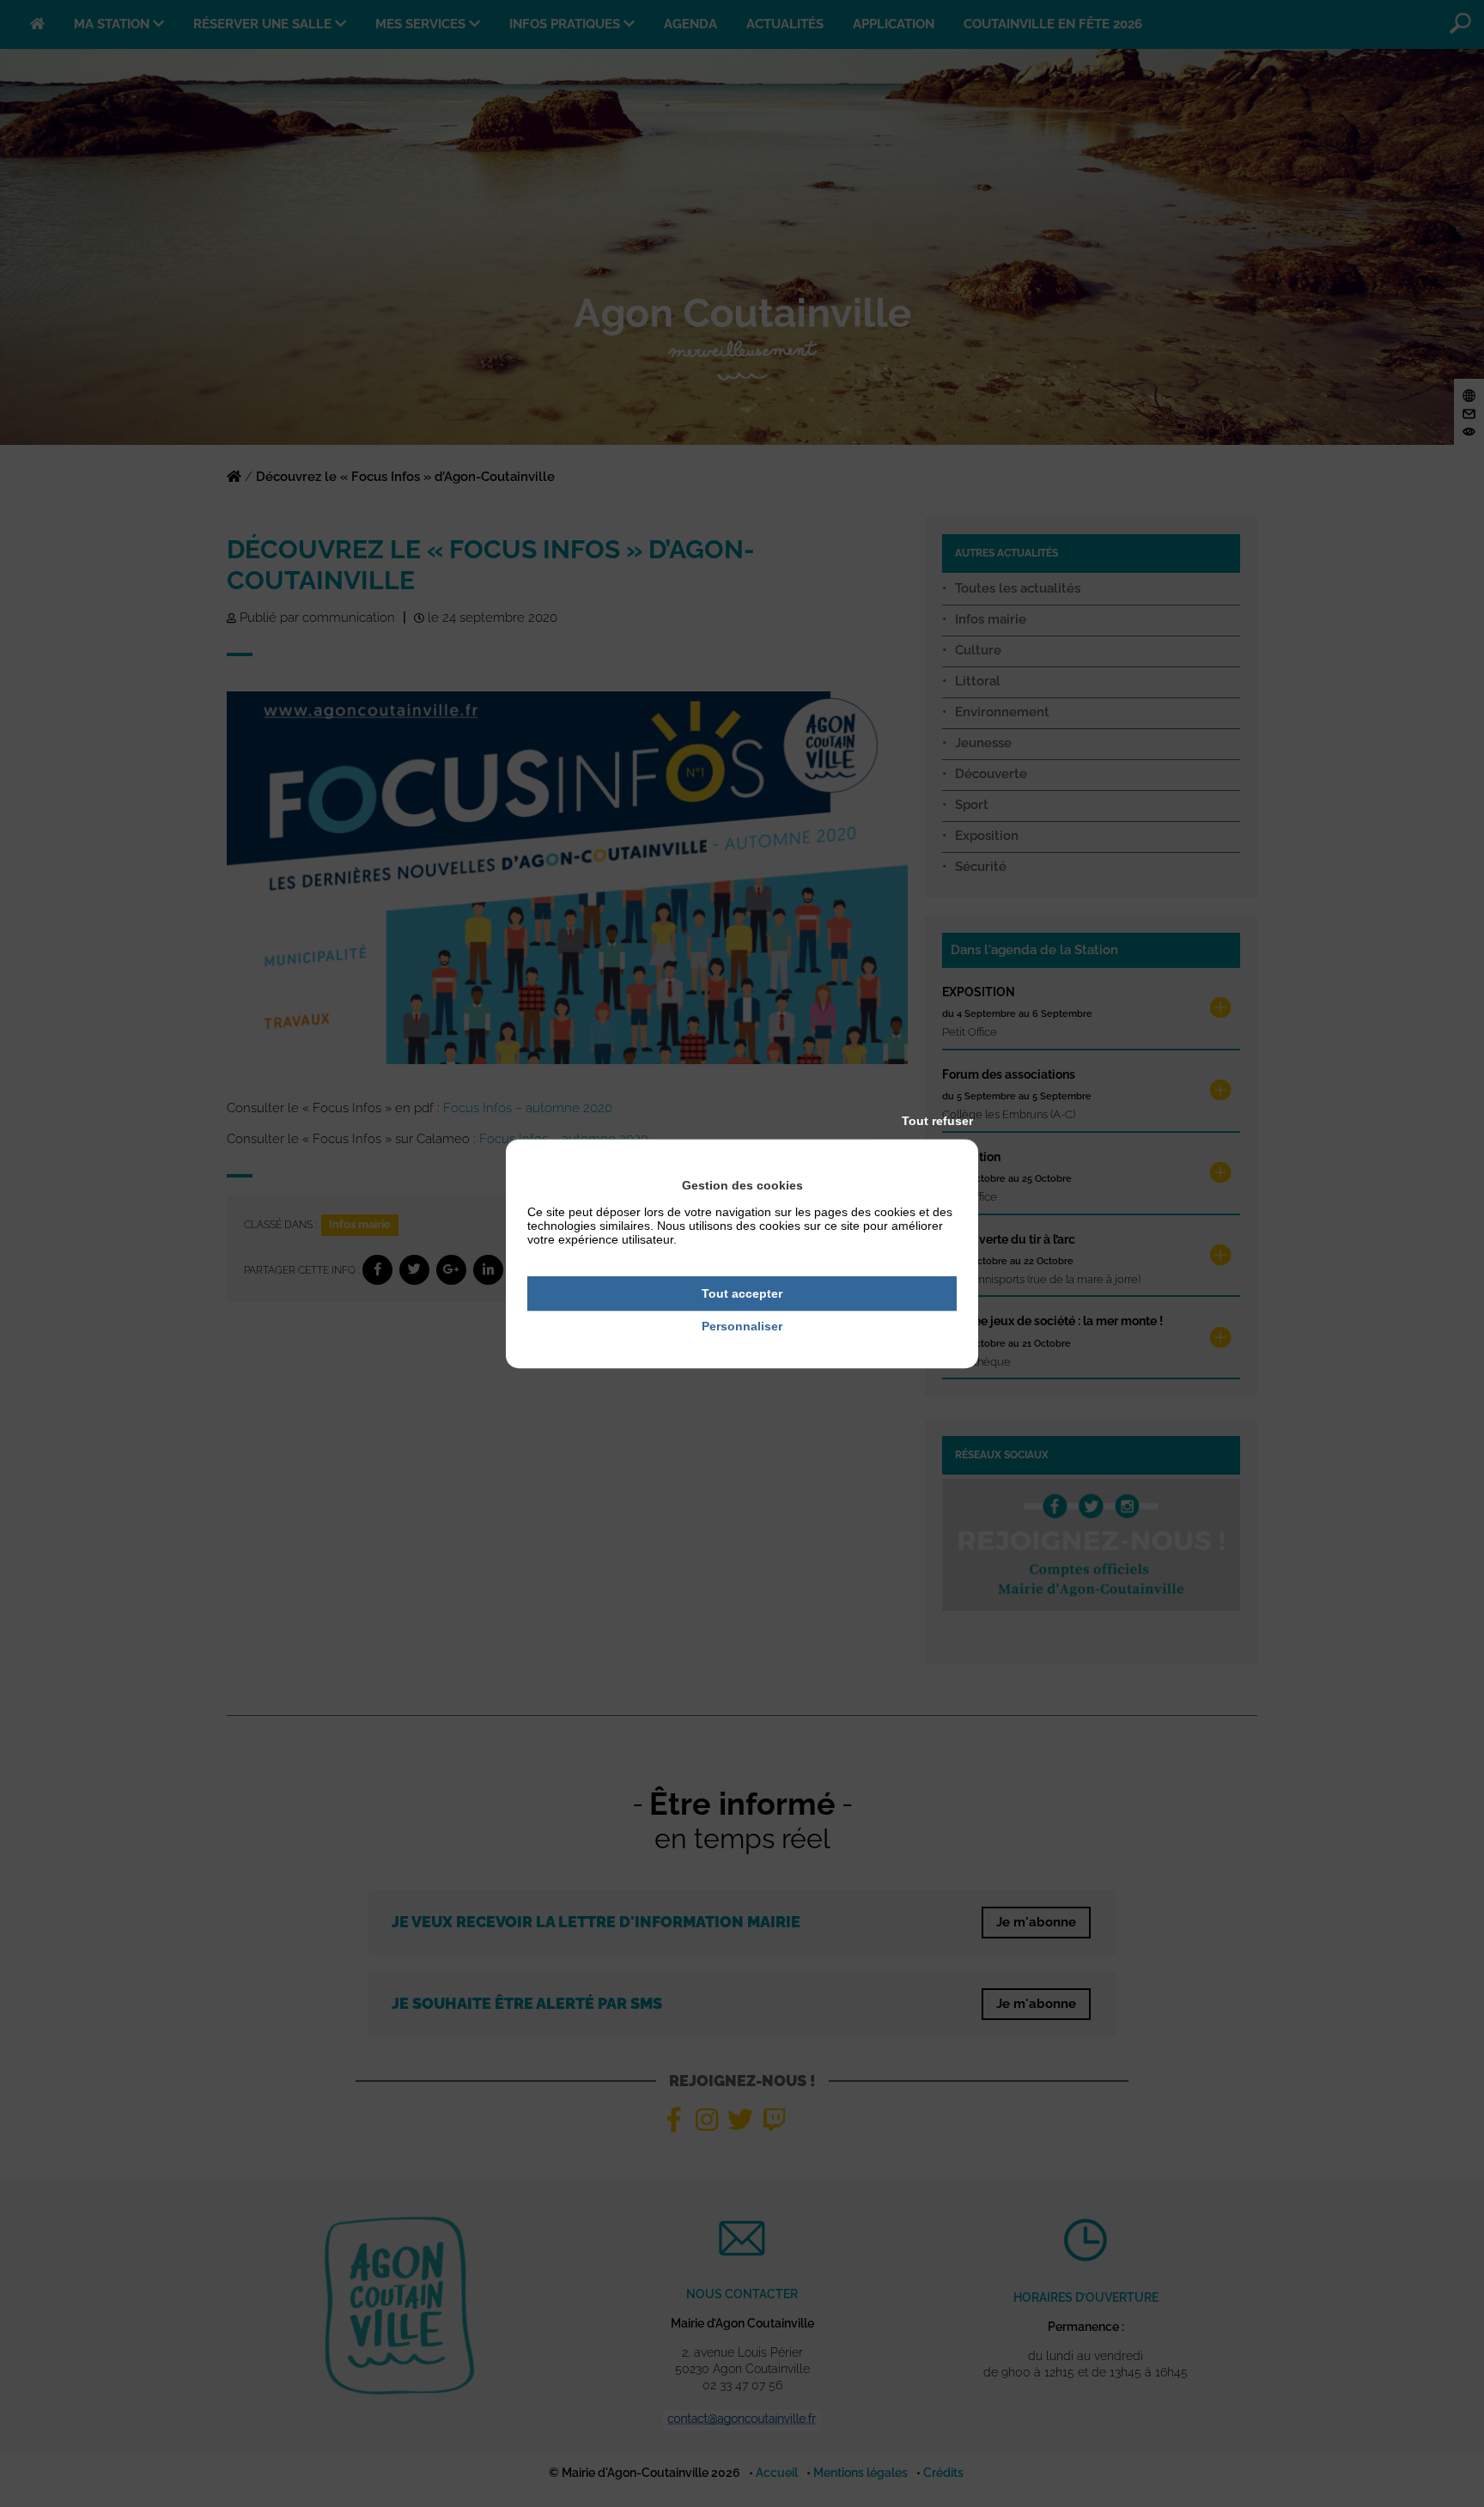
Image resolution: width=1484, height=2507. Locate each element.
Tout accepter (742, 1293)
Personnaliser (742, 1327)
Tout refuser (937, 1121)
